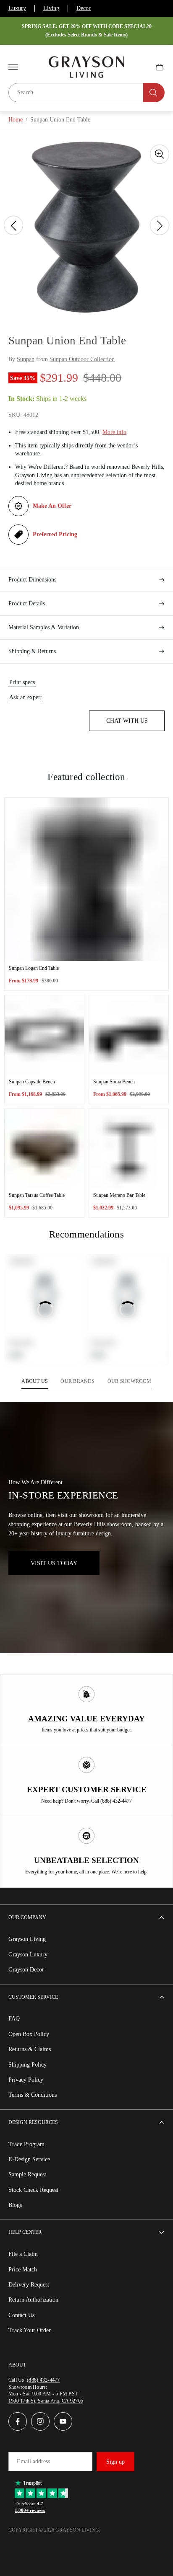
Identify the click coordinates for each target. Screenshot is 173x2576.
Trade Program (26, 2144)
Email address (33, 2461)
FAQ (14, 2019)
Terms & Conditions (33, 2095)
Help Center (25, 2232)
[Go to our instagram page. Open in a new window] (40, 2421)
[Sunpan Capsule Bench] (44, 1035)
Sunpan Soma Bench (114, 1082)
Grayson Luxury (28, 1955)
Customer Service (33, 1997)
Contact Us (21, 2315)
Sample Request (27, 2174)
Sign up (115, 2462)
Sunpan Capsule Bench (32, 1082)
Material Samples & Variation (44, 627)
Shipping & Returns (32, 651)
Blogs (15, 2205)
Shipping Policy (28, 2065)
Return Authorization (33, 2300)
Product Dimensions (32, 580)
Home (16, 120)
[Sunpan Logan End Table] (86, 879)
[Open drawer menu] (13, 67)
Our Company (27, 1917)
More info (114, 432)
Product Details (27, 603)
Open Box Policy (29, 2034)
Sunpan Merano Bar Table (119, 1195)
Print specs (22, 682)
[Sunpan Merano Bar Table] (129, 1148)
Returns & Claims (30, 2049)
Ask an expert (26, 697)
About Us (35, 1381)
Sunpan (26, 359)
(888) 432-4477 (43, 2380)
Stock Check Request (33, 2190)
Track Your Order (30, 2330)
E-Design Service (29, 2159)
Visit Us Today (54, 1563)
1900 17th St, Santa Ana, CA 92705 (46, 2401)
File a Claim (23, 2254)
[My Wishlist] (140, 67)
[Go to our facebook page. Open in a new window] (18, 2421)
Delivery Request (29, 2285)
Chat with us (127, 721)
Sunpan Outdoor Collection (82, 359)
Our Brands (77, 1381)
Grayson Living (27, 1939)
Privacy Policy (26, 2080)
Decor (84, 8)
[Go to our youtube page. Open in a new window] (63, 2421)
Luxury (17, 8)
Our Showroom (130, 1381)
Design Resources (33, 2122)
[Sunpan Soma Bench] (129, 1035)
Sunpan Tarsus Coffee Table (37, 1195)
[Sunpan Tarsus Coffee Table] (44, 1148)
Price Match (23, 2270)
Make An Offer (52, 506)
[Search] (154, 93)
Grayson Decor (26, 1970)
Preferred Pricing (55, 534)
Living (51, 8)
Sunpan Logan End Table (34, 968)
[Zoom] (160, 154)
